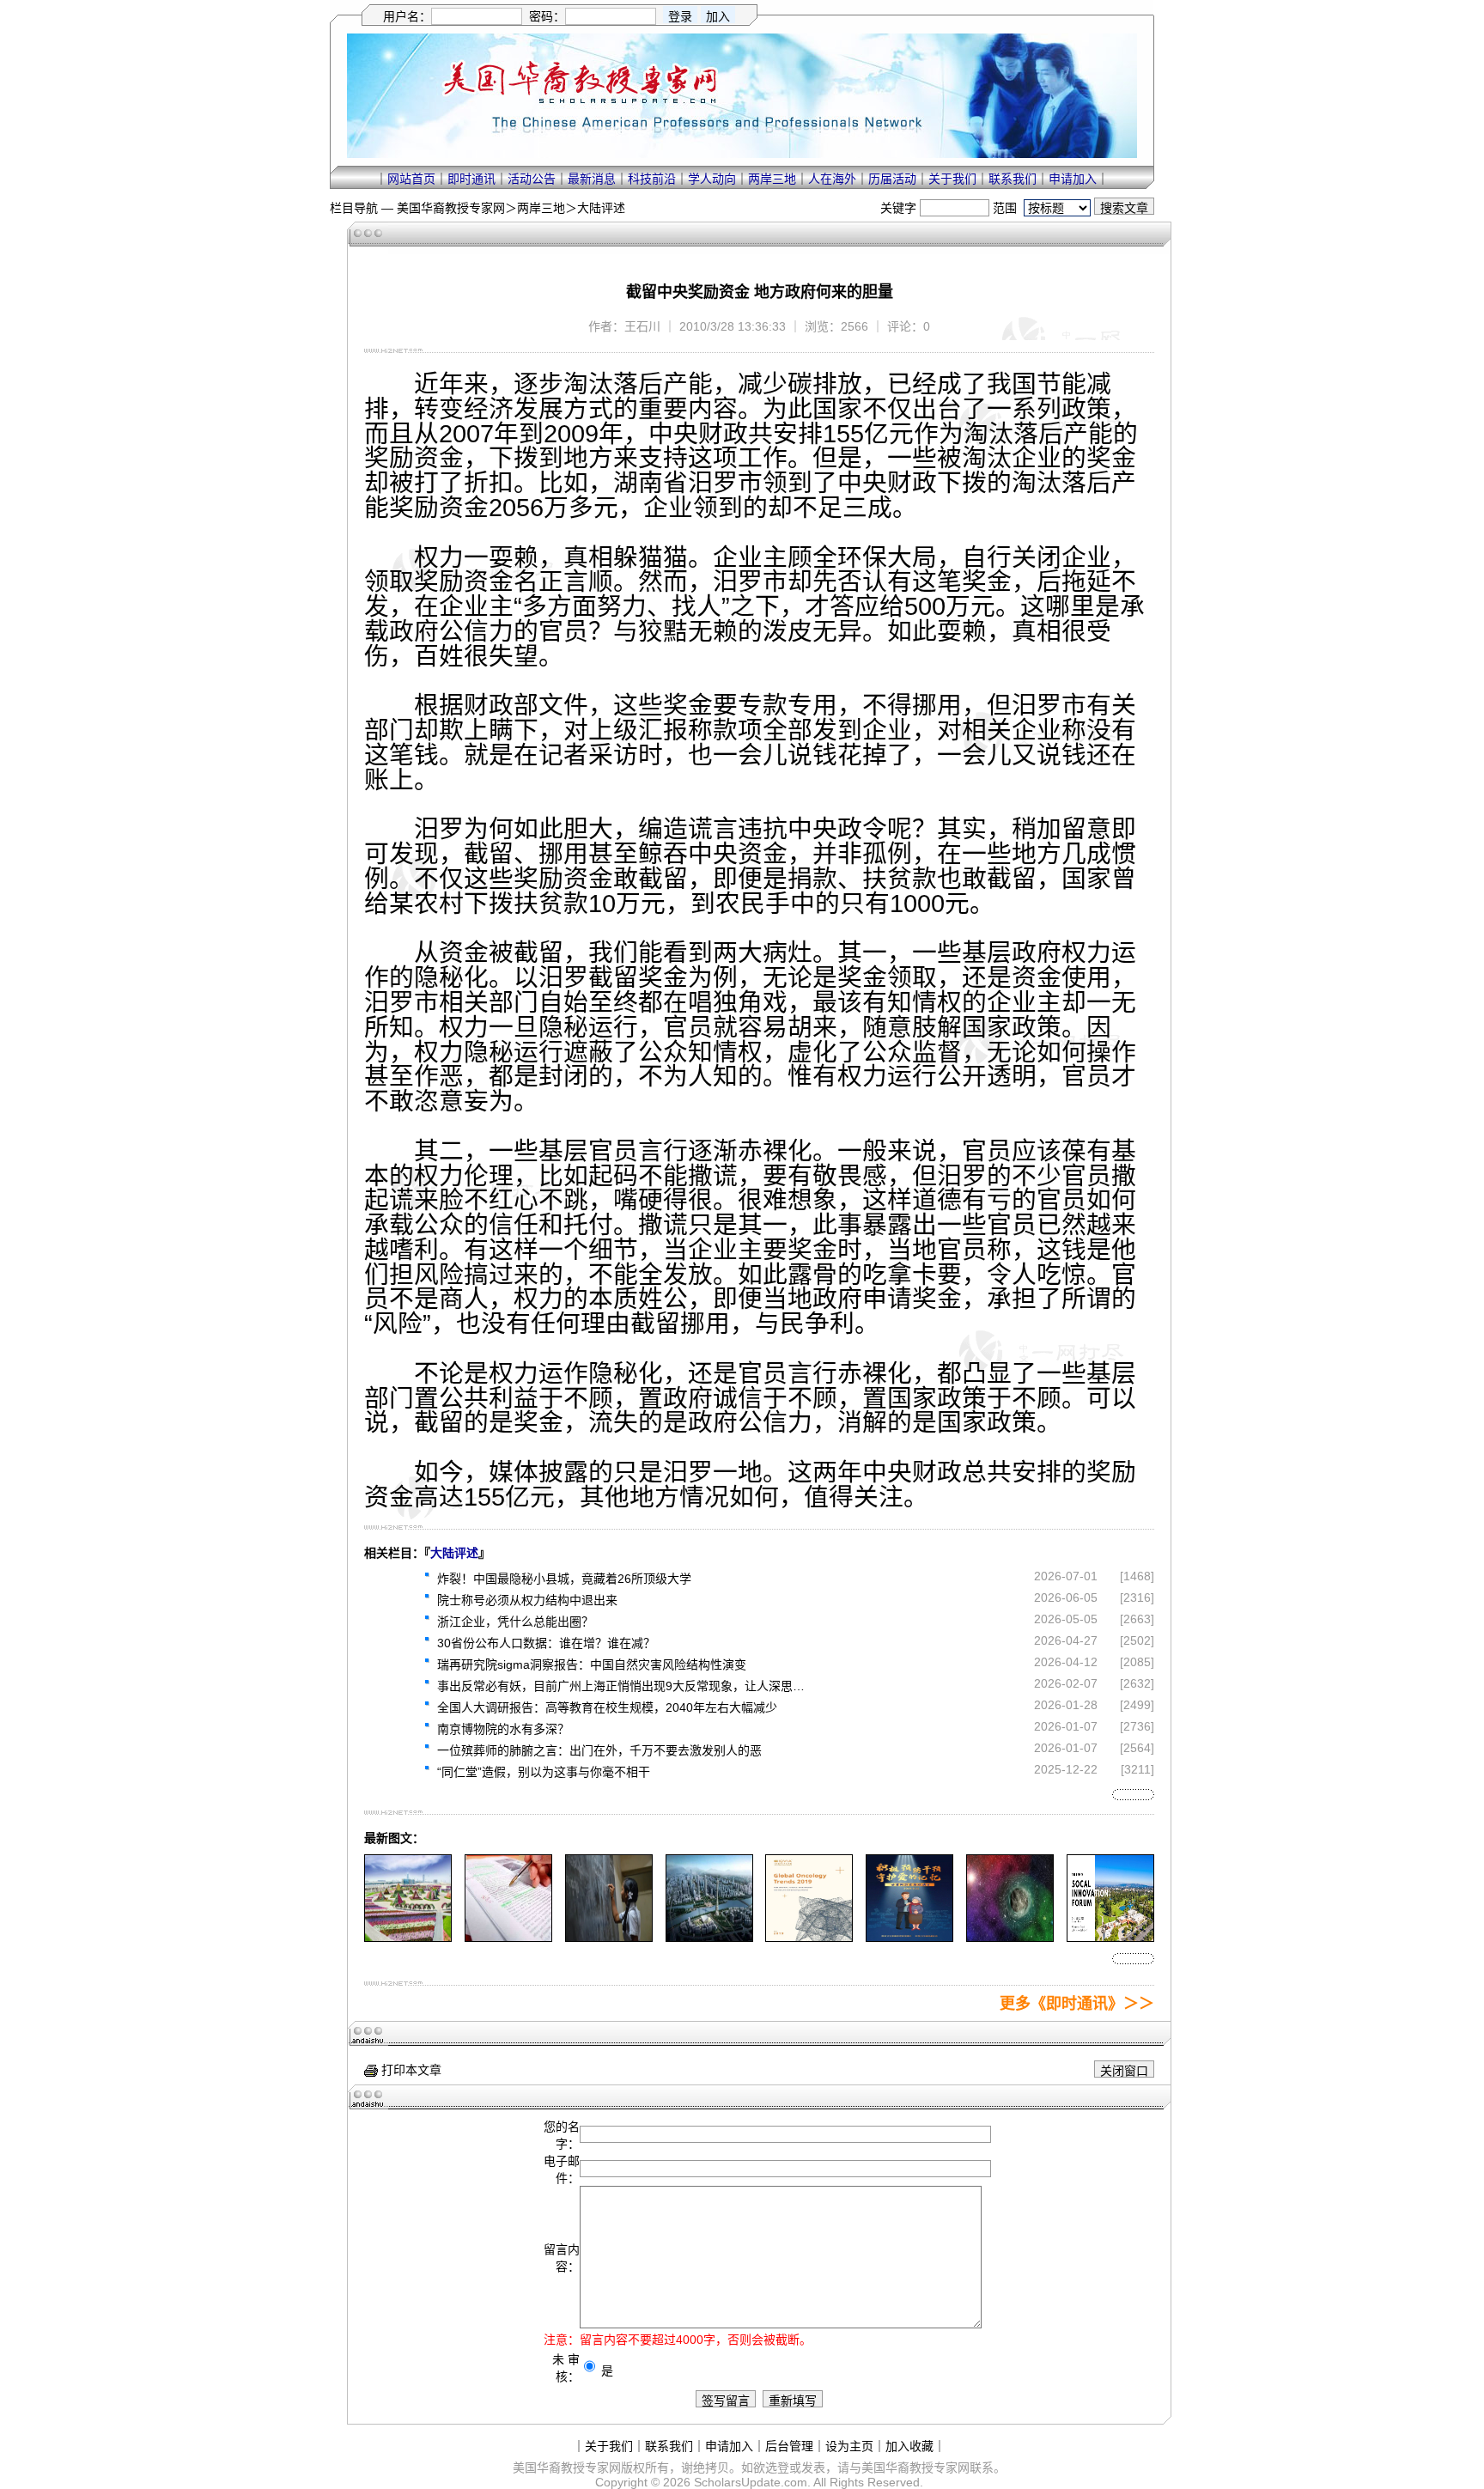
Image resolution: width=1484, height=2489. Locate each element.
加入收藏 (909, 2446)
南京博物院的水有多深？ (503, 1729)
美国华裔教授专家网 (451, 208)
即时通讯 (471, 179)
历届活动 (892, 179)
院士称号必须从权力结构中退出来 (527, 1600)
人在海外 (832, 179)
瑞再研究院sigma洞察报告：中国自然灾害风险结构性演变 (592, 1664)
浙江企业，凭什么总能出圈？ (515, 1622)
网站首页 (411, 179)
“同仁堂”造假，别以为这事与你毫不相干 (544, 1772)
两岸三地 (772, 179)
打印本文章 (410, 2070)
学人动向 (712, 179)
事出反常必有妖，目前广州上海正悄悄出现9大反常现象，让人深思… (621, 1686)
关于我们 (952, 179)
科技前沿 (652, 179)
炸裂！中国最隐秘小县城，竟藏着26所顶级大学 (564, 1579)
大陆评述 (601, 208)
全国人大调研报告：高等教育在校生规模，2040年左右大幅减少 (607, 1707)
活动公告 (532, 179)
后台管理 (789, 2446)
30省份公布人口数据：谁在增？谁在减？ (546, 1643)
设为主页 (849, 2446)
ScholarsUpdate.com (751, 2482)
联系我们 (1013, 179)
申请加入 (1073, 179)
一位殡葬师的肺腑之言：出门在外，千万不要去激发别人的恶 (599, 1750)
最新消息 (592, 179)
